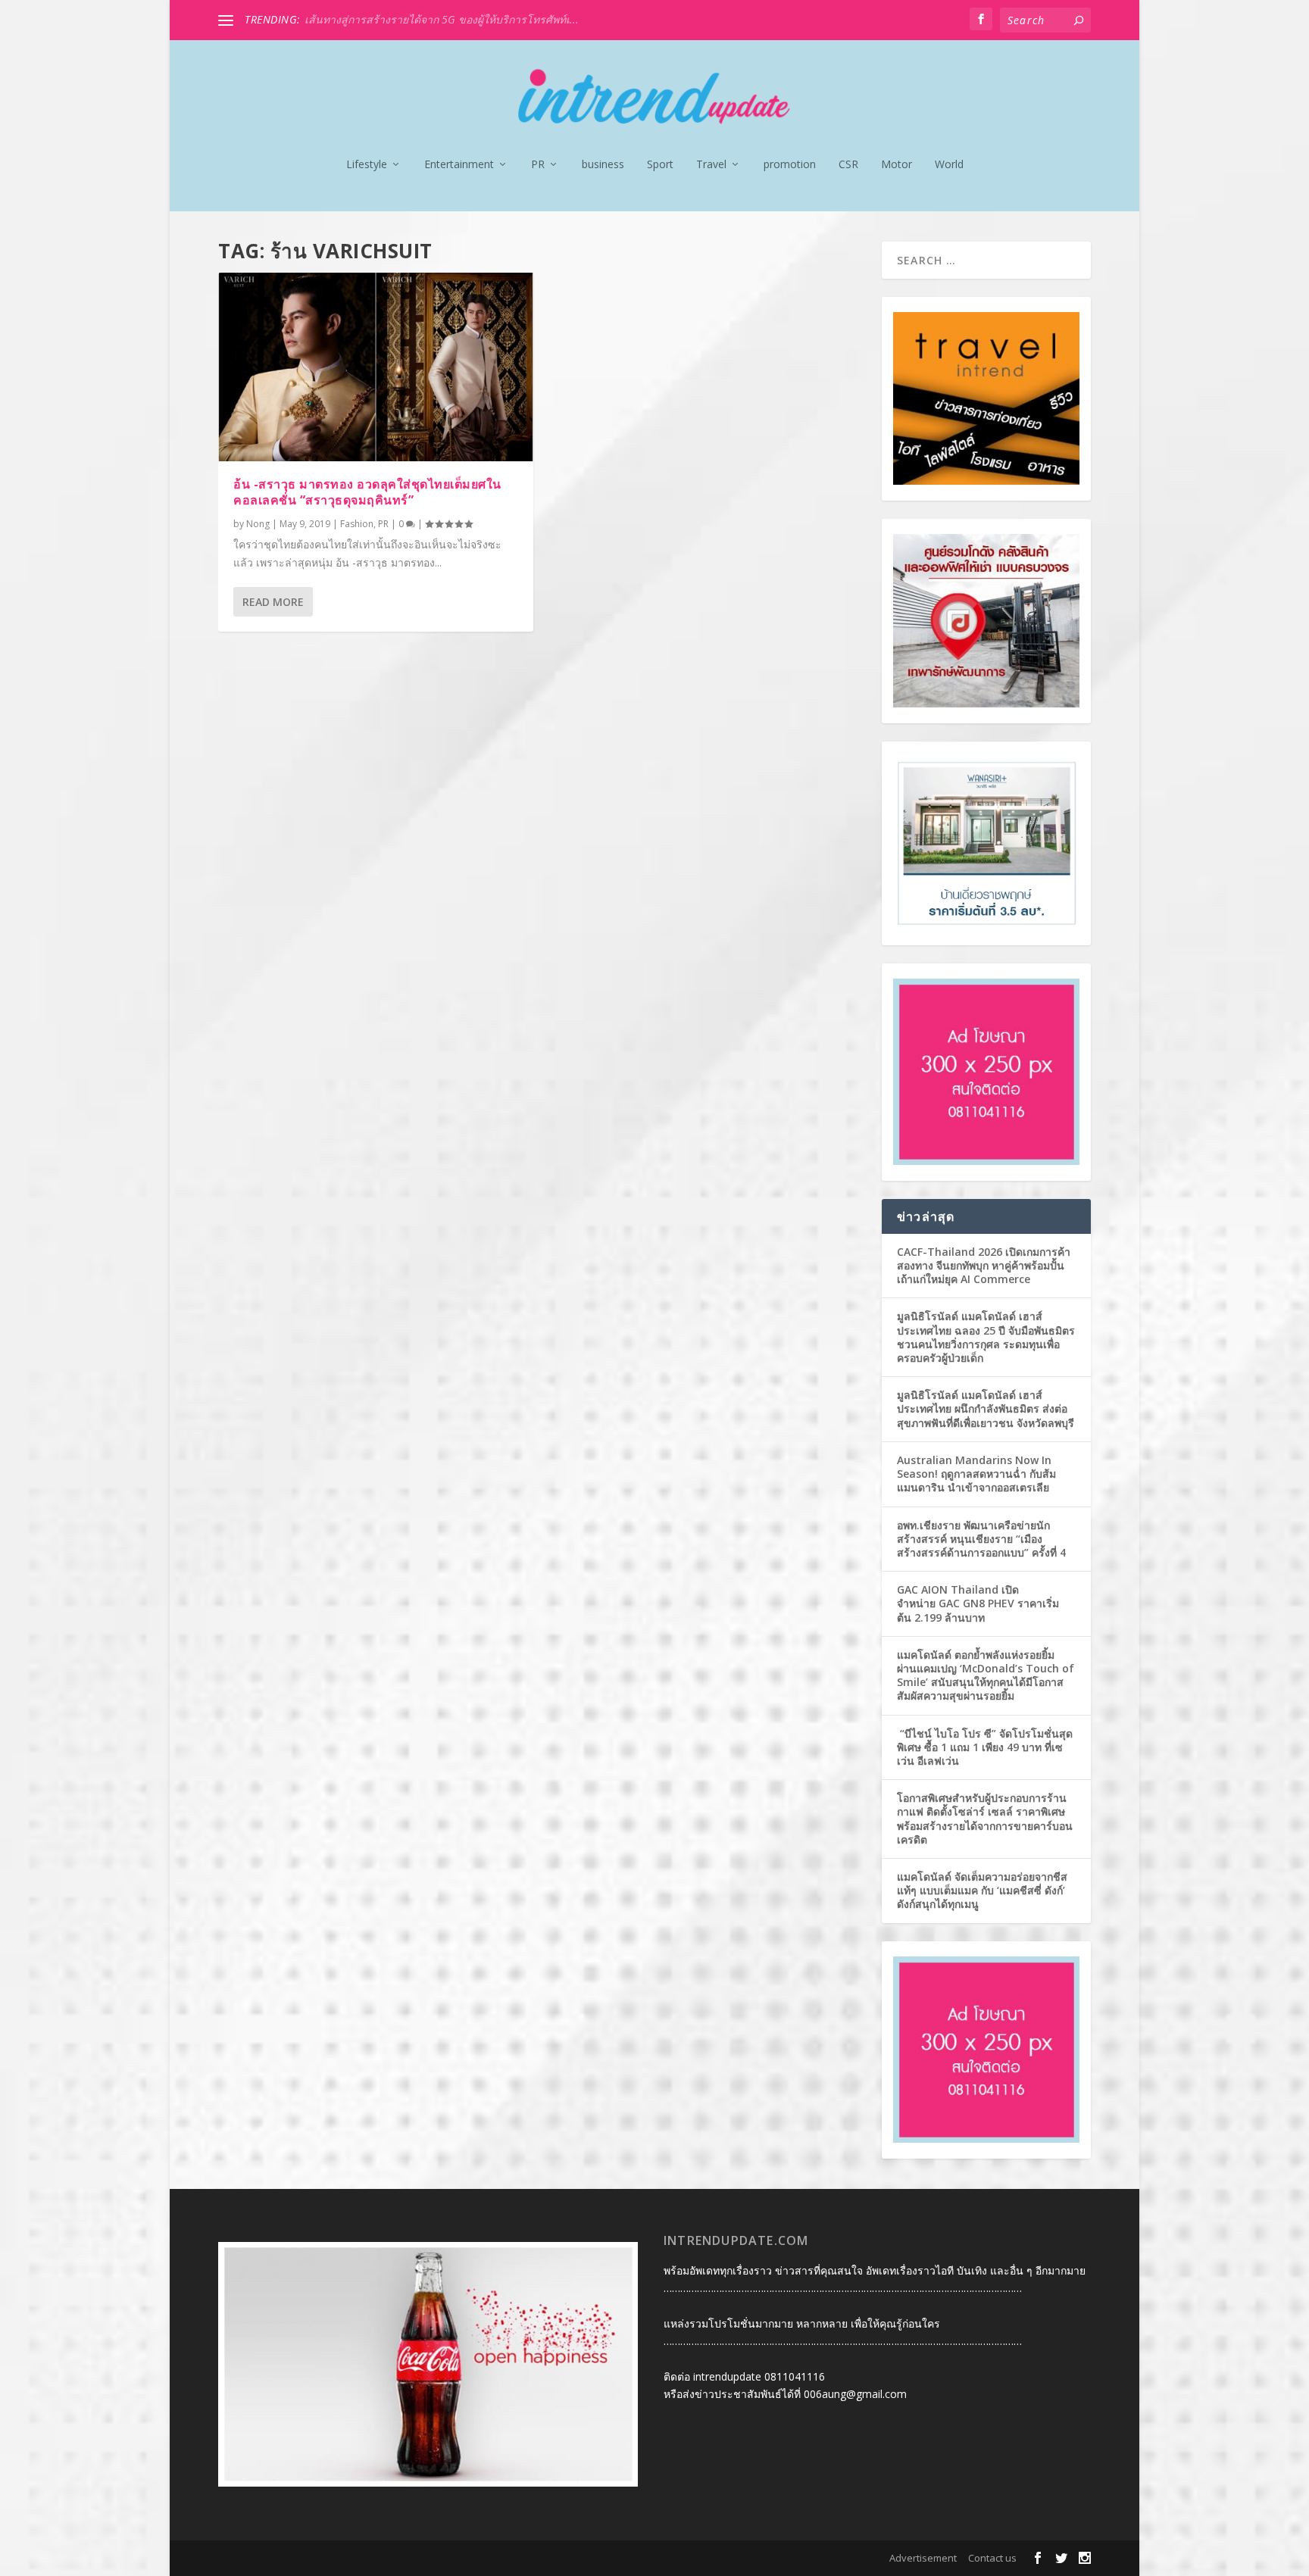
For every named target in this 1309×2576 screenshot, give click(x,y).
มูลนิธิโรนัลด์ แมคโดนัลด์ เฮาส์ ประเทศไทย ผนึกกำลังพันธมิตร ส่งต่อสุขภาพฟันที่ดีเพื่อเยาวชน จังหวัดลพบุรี (986, 1408)
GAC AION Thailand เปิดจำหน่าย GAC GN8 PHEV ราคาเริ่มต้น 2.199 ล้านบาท (978, 1603)
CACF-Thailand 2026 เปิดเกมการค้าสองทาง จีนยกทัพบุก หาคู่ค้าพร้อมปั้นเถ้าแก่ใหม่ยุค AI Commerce (984, 1265)
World (949, 165)
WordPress (445, 2559)
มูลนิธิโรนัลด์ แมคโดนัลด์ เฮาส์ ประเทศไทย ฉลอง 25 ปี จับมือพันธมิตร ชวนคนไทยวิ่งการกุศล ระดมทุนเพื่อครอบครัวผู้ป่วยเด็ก (986, 1337)
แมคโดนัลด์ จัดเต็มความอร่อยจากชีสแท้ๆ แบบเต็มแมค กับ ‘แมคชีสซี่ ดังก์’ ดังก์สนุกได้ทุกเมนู (982, 1890)
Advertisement (923, 2558)
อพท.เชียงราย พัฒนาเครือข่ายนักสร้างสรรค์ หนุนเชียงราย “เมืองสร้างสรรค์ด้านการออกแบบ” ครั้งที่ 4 (981, 1539)
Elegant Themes (316, 2559)
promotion (790, 165)
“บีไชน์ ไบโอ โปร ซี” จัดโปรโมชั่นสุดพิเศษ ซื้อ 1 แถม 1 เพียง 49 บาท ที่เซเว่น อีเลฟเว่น (985, 1747)
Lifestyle (367, 165)
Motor (897, 165)
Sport (660, 165)
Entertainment (459, 165)
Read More (273, 602)
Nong (258, 524)
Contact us (992, 2558)
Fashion (357, 524)
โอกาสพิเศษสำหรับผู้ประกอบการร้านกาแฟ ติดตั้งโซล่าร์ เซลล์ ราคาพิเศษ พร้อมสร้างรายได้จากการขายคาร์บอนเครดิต (985, 1819)
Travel (711, 165)
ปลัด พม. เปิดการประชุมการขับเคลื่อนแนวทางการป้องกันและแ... (455, 19)
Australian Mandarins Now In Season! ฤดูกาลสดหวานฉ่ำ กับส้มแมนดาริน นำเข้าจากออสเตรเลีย (976, 1474)
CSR (848, 165)
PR (538, 165)
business (603, 165)
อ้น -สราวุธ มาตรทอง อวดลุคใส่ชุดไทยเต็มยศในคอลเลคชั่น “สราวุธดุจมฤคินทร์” (367, 492)
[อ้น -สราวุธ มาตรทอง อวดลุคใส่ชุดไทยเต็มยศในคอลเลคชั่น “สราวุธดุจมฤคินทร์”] (376, 367)
